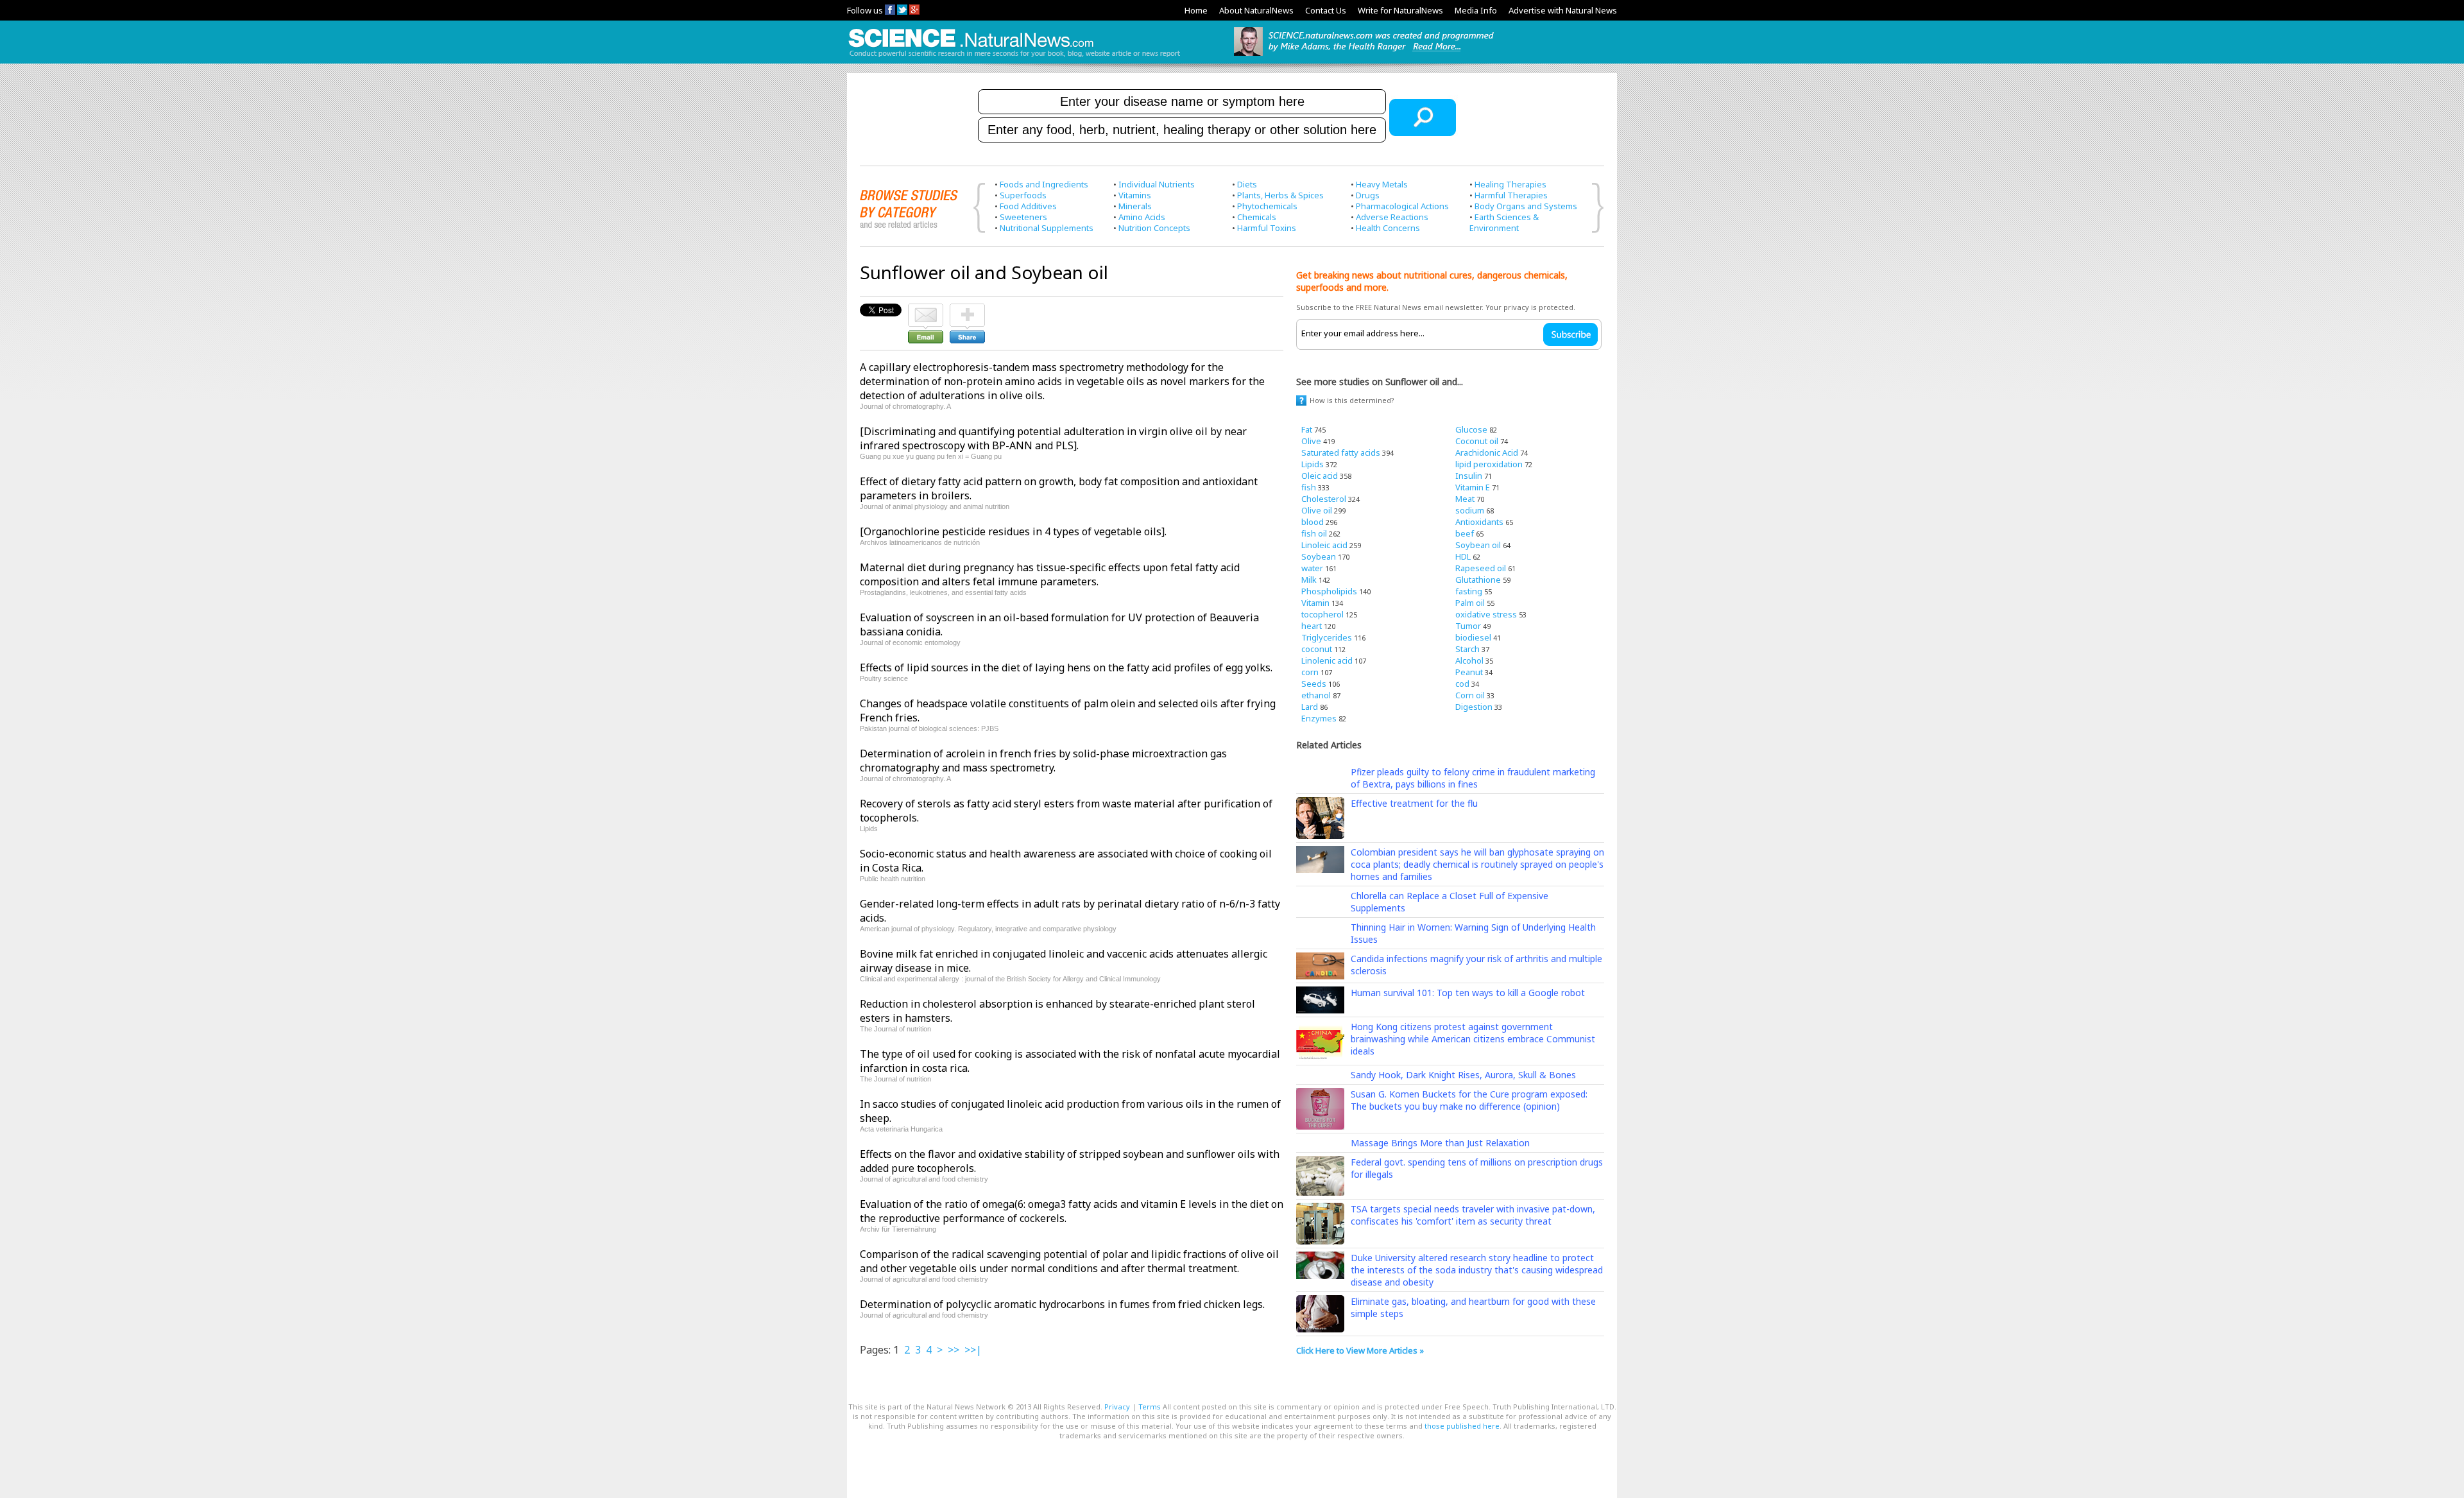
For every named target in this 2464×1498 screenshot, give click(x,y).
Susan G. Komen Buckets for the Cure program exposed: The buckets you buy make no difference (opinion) (1469, 1100)
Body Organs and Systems (1526, 206)
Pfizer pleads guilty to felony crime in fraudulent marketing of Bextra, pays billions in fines (1473, 778)
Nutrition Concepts (1154, 228)
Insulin (1469, 476)
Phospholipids (1329, 591)
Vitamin (1315, 603)
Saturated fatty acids (1341, 452)
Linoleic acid (1324, 545)
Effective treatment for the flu (1414, 803)
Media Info (1476, 10)
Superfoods (1023, 195)
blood (1313, 522)
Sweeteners (1023, 217)
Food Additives (1028, 206)
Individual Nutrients (1157, 184)
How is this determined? (1352, 400)
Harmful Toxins (1267, 228)
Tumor (1468, 626)
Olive (1311, 441)
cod (1462, 684)
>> (954, 1350)
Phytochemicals (1267, 206)
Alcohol (1469, 660)
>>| (973, 1350)
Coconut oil (1477, 441)
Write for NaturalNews (1400, 10)
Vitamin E (1473, 487)
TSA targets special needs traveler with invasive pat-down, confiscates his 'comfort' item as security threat (1473, 1215)
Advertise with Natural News (1563, 10)
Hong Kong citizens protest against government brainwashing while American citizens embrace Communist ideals (1473, 1039)
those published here (1462, 1426)
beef (1465, 533)
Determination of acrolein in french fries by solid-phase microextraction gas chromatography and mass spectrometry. (1043, 761)
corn (1310, 672)
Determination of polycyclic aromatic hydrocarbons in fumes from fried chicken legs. (1062, 1304)
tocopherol (1322, 614)
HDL (1463, 556)
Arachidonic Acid (1487, 452)
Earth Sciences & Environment (1504, 222)
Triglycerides (1327, 637)
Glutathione (1478, 580)
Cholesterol (1324, 499)
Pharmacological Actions (1402, 206)
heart (1312, 626)
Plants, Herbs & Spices (1280, 195)
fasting (1469, 591)
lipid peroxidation (1489, 464)
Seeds (1314, 684)
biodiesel (1473, 637)
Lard (1310, 707)
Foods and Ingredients (1044, 184)
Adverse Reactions (1392, 217)
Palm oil (1470, 603)
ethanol (1316, 695)
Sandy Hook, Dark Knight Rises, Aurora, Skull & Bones (1463, 1075)
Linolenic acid (1327, 660)
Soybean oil (1478, 545)
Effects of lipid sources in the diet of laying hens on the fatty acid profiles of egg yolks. (1066, 667)
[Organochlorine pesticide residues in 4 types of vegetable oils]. (1013, 531)
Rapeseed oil (1481, 568)
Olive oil (1317, 510)
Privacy (1117, 1407)
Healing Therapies (1510, 184)
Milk (1309, 580)
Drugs (1368, 195)
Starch (1467, 649)
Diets (1247, 184)
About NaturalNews (1256, 10)
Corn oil (1470, 695)
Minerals (1135, 206)
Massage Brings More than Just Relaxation (1440, 1143)
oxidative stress (1486, 614)
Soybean (1319, 556)
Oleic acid (1320, 476)
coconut (1317, 649)
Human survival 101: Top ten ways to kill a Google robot (1468, 993)
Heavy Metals (1382, 184)
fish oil (1314, 533)
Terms (1150, 1407)
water (1312, 568)
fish (1309, 487)
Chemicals (1257, 217)
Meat (1465, 499)
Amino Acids (1142, 217)
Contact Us (1326, 10)
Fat (1307, 429)
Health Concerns (1388, 228)
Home (1196, 10)
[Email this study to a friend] (926, 309)
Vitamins (1135, 195)
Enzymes (1319, 718)
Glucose (1471, 429)
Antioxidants (1479, 522)
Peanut (1469, 672)
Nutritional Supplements (1047, 228)
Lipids (1313, 464)
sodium (1470, 510)
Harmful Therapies (1511, 195)
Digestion (1474, 707)
